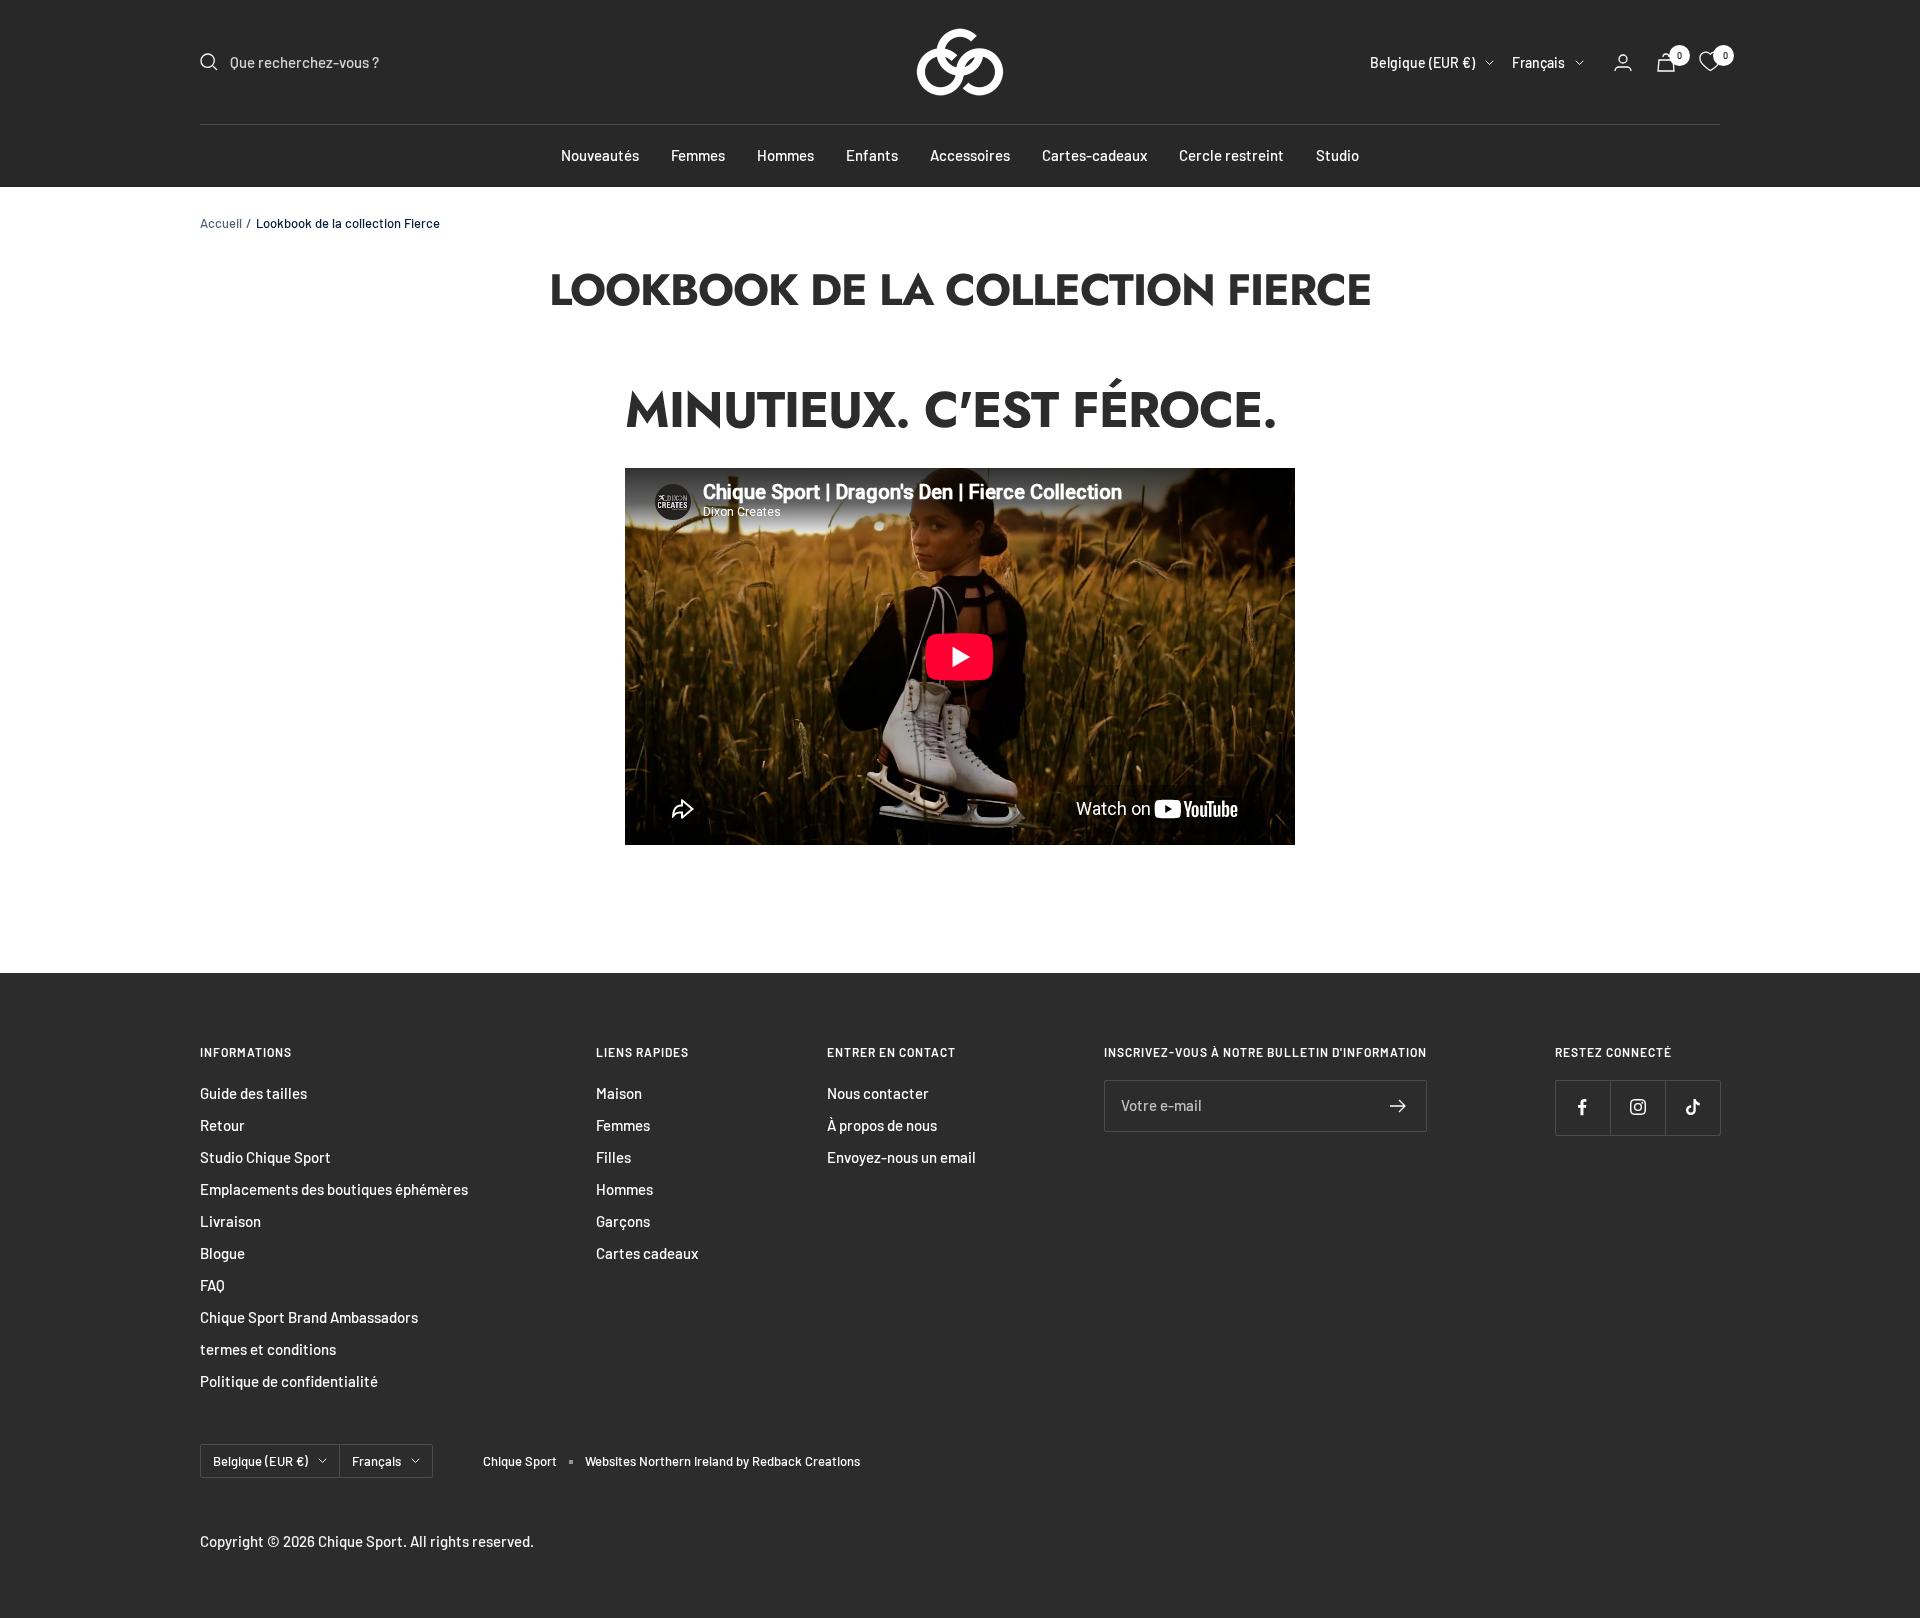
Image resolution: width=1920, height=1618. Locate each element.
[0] (1710, 62)
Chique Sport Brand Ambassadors (309, 1317)
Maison (619, 1093)
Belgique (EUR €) (1422, 62)
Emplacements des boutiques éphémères (334, 1189)
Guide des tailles (253, 1093)
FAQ (212, 1285)
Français (1538, 62)
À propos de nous (882, 1125)
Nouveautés (600, 155)
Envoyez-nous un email (901, 1157)
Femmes (698, 155)
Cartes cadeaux (647, 1253)
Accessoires (970, 155)
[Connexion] (1623, 62)
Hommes (785, 155)
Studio (1337, 155)
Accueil (221, 223)
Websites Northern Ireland (660, 1461)
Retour (222, 1125)
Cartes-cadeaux (1094, 155)
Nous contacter (878, 1093)
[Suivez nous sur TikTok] (1692, 1107)
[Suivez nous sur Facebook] (1582, 1107)
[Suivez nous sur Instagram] (1637, 1107)
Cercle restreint (1231, 155)
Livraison (230, 1221)
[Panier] (1666, 62)
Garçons (623, 1221)
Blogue (222, 1253)
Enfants (872, 155)
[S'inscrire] (1398, 1106)
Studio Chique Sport (265, 1157)
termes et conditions (268, 1349)
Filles (613, 1157)
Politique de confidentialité (289, 1381)
